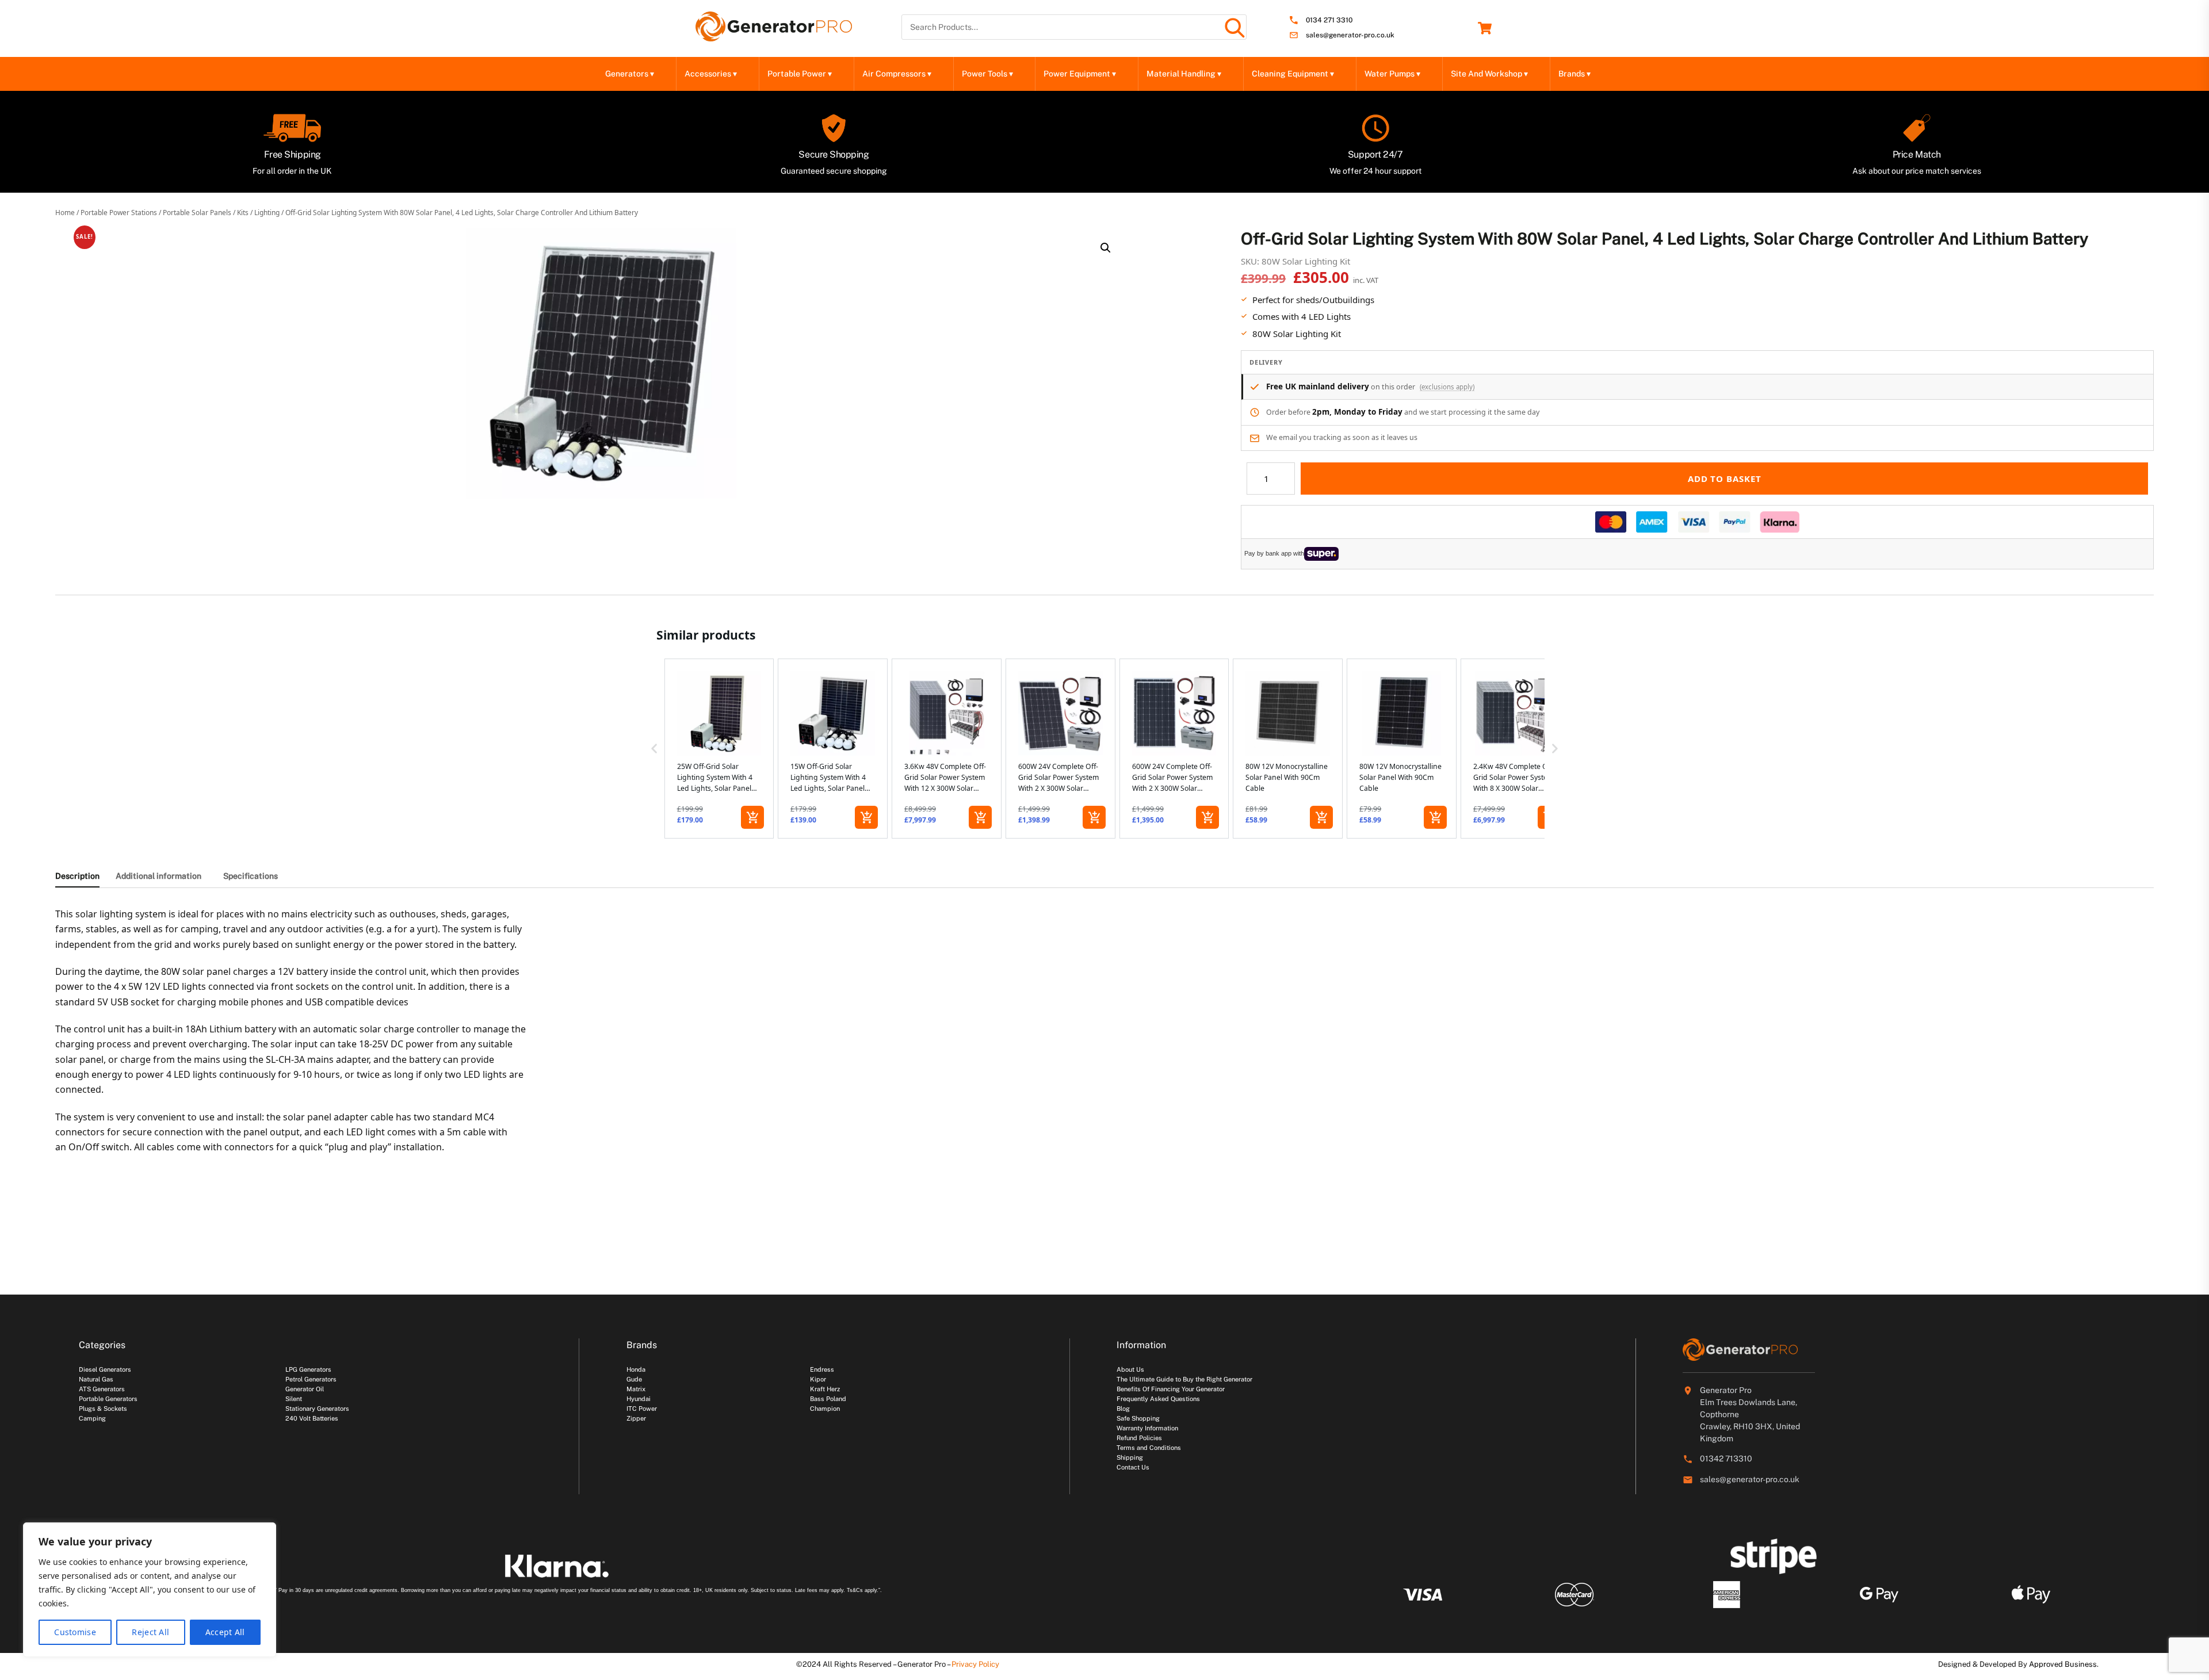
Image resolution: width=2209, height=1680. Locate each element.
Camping (92, 1418)
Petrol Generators (311, 1379)
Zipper (636, 1418)
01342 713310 (1726, 1459)
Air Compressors (897, 74)
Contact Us (1133, 1467)
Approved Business (2063, 1664)
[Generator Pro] (774, 36)
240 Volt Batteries (312, 1418)
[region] (150, 1590)
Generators (630, 74)
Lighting (267, 213)
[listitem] (719, 749)
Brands (1574, 74)
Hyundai (639, 1399)
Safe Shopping (1138, 1418)
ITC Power (642, 1409)
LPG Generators (308, 1369)
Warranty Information (1147, 1428)
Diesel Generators (105, 1369)
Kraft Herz (825, 1389)
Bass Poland (828, 1399)
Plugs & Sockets (103, 1409)
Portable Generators (108, 1399)
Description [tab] (77, 876)
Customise (75, 1632)
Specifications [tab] (251, 876)
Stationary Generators (317, 1409)
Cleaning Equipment (1293, 74)
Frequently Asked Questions (1158, 1399)
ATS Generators (102, 1389)
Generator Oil (305, 1389)
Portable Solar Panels (197, 213)
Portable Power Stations (119, 213)
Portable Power (800, 74)
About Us (1130, 1369)
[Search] (1234, 27)
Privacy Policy (975, 1664)
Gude (634, 1379)
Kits (243, 213)
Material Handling (1184, 74)
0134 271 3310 (1329, 20)
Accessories (711, 74)
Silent (294, 1399)
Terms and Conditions (1149, 1448)
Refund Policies (1139, 1438)
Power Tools (987, 74)
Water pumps (1392, 74)
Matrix (636, 1389)
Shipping (1130, 1457)
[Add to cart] (752, 817)
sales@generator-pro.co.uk (1350, 35)
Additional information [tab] (158, 876)
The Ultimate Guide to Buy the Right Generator (1184, 1379)
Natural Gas (96, 1379)
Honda (636, 1369)
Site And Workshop (1489, 74)
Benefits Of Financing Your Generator (1171, 1389)
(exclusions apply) (1447, 387)
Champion (825, 1409)
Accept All (225, 1632)
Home (65, 213)
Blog (1123, 1409)
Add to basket (1725, 479)
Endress (822, 1369)
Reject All (150, 1632)
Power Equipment (1080, 74)
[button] (1106, 248)
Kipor (818, 1379)
